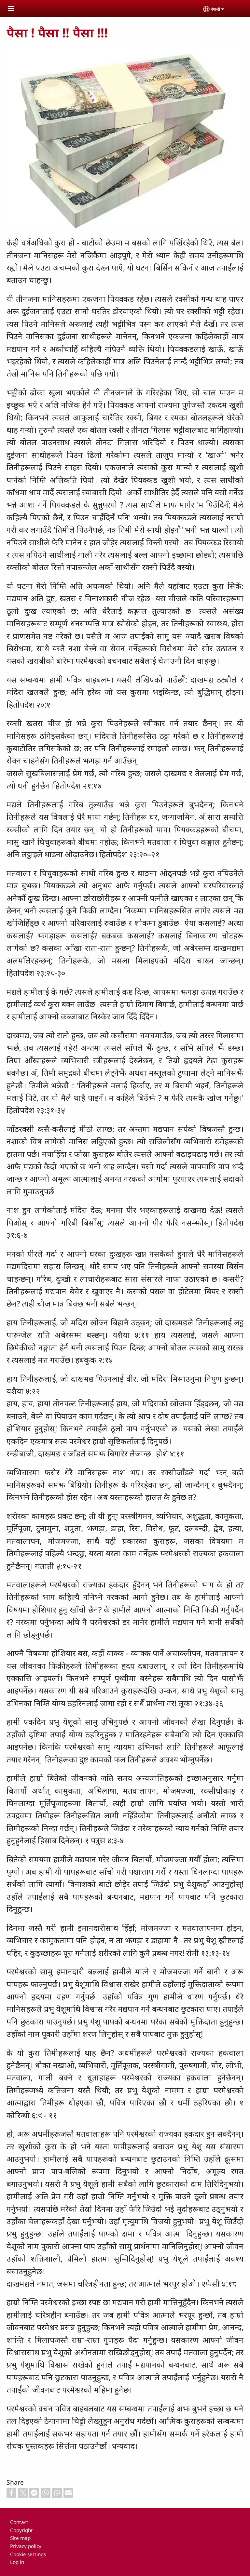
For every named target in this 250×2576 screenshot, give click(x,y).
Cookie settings (28, 2554)
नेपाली (215, 9)
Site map (20, 2538)
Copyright (21, 2530)
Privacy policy (26, 2546)
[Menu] (15, 9)
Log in (17, 2562)
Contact (19, 2522)
